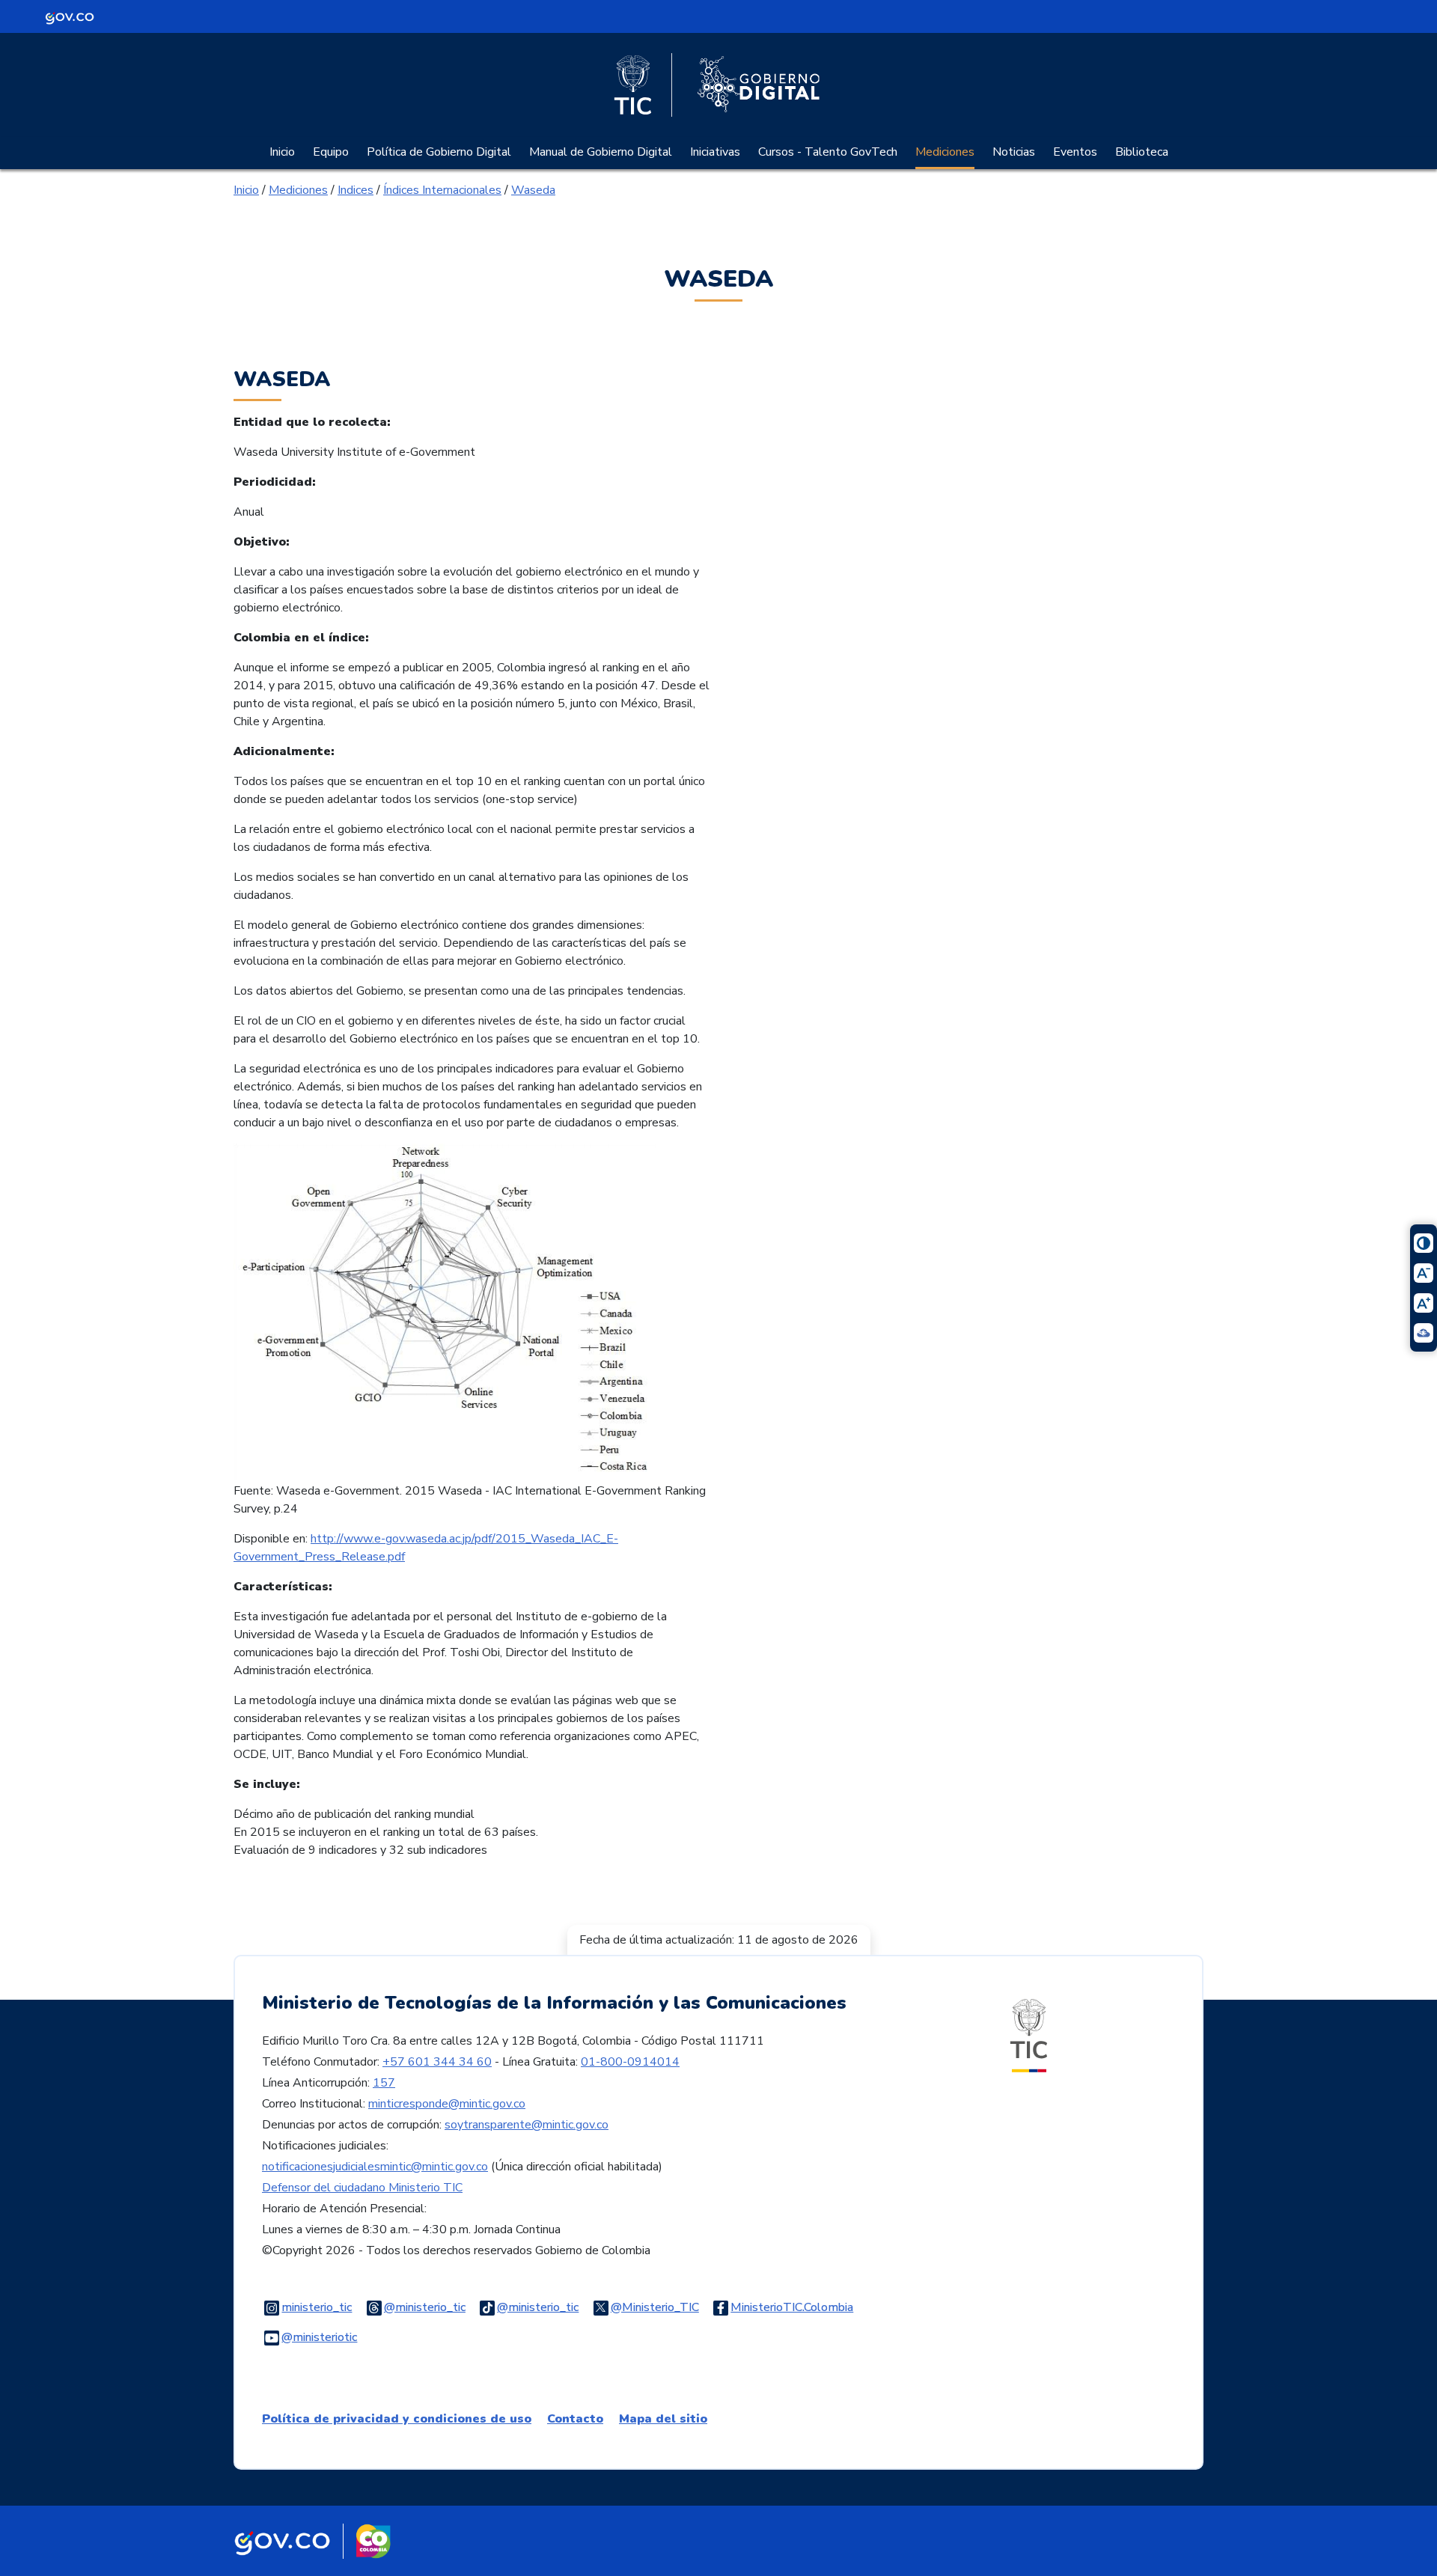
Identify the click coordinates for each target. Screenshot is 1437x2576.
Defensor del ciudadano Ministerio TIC (362, 2188)
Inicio (282, 152)
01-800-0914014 (630, 2062)
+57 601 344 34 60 (437, 2062)
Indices (356, 190)
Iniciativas (715, 152)
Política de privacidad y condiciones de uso (397, 2419)
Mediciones (945, 152)
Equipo (331, 152)
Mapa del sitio (663, 2419)
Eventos (1075, 152)
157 (384, 2083)
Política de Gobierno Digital (439, 152)
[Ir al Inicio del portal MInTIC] (1029, 2035)
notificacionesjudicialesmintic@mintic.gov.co (375, 2167)
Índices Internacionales (442, 190)
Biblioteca (1142, 152)
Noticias (1014, 152)
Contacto (575, 2419)
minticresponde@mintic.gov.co (447, 2104)
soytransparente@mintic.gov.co (527, 2125)
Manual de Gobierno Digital (601, 152)
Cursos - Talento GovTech (828, 152)
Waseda (533, 190)
